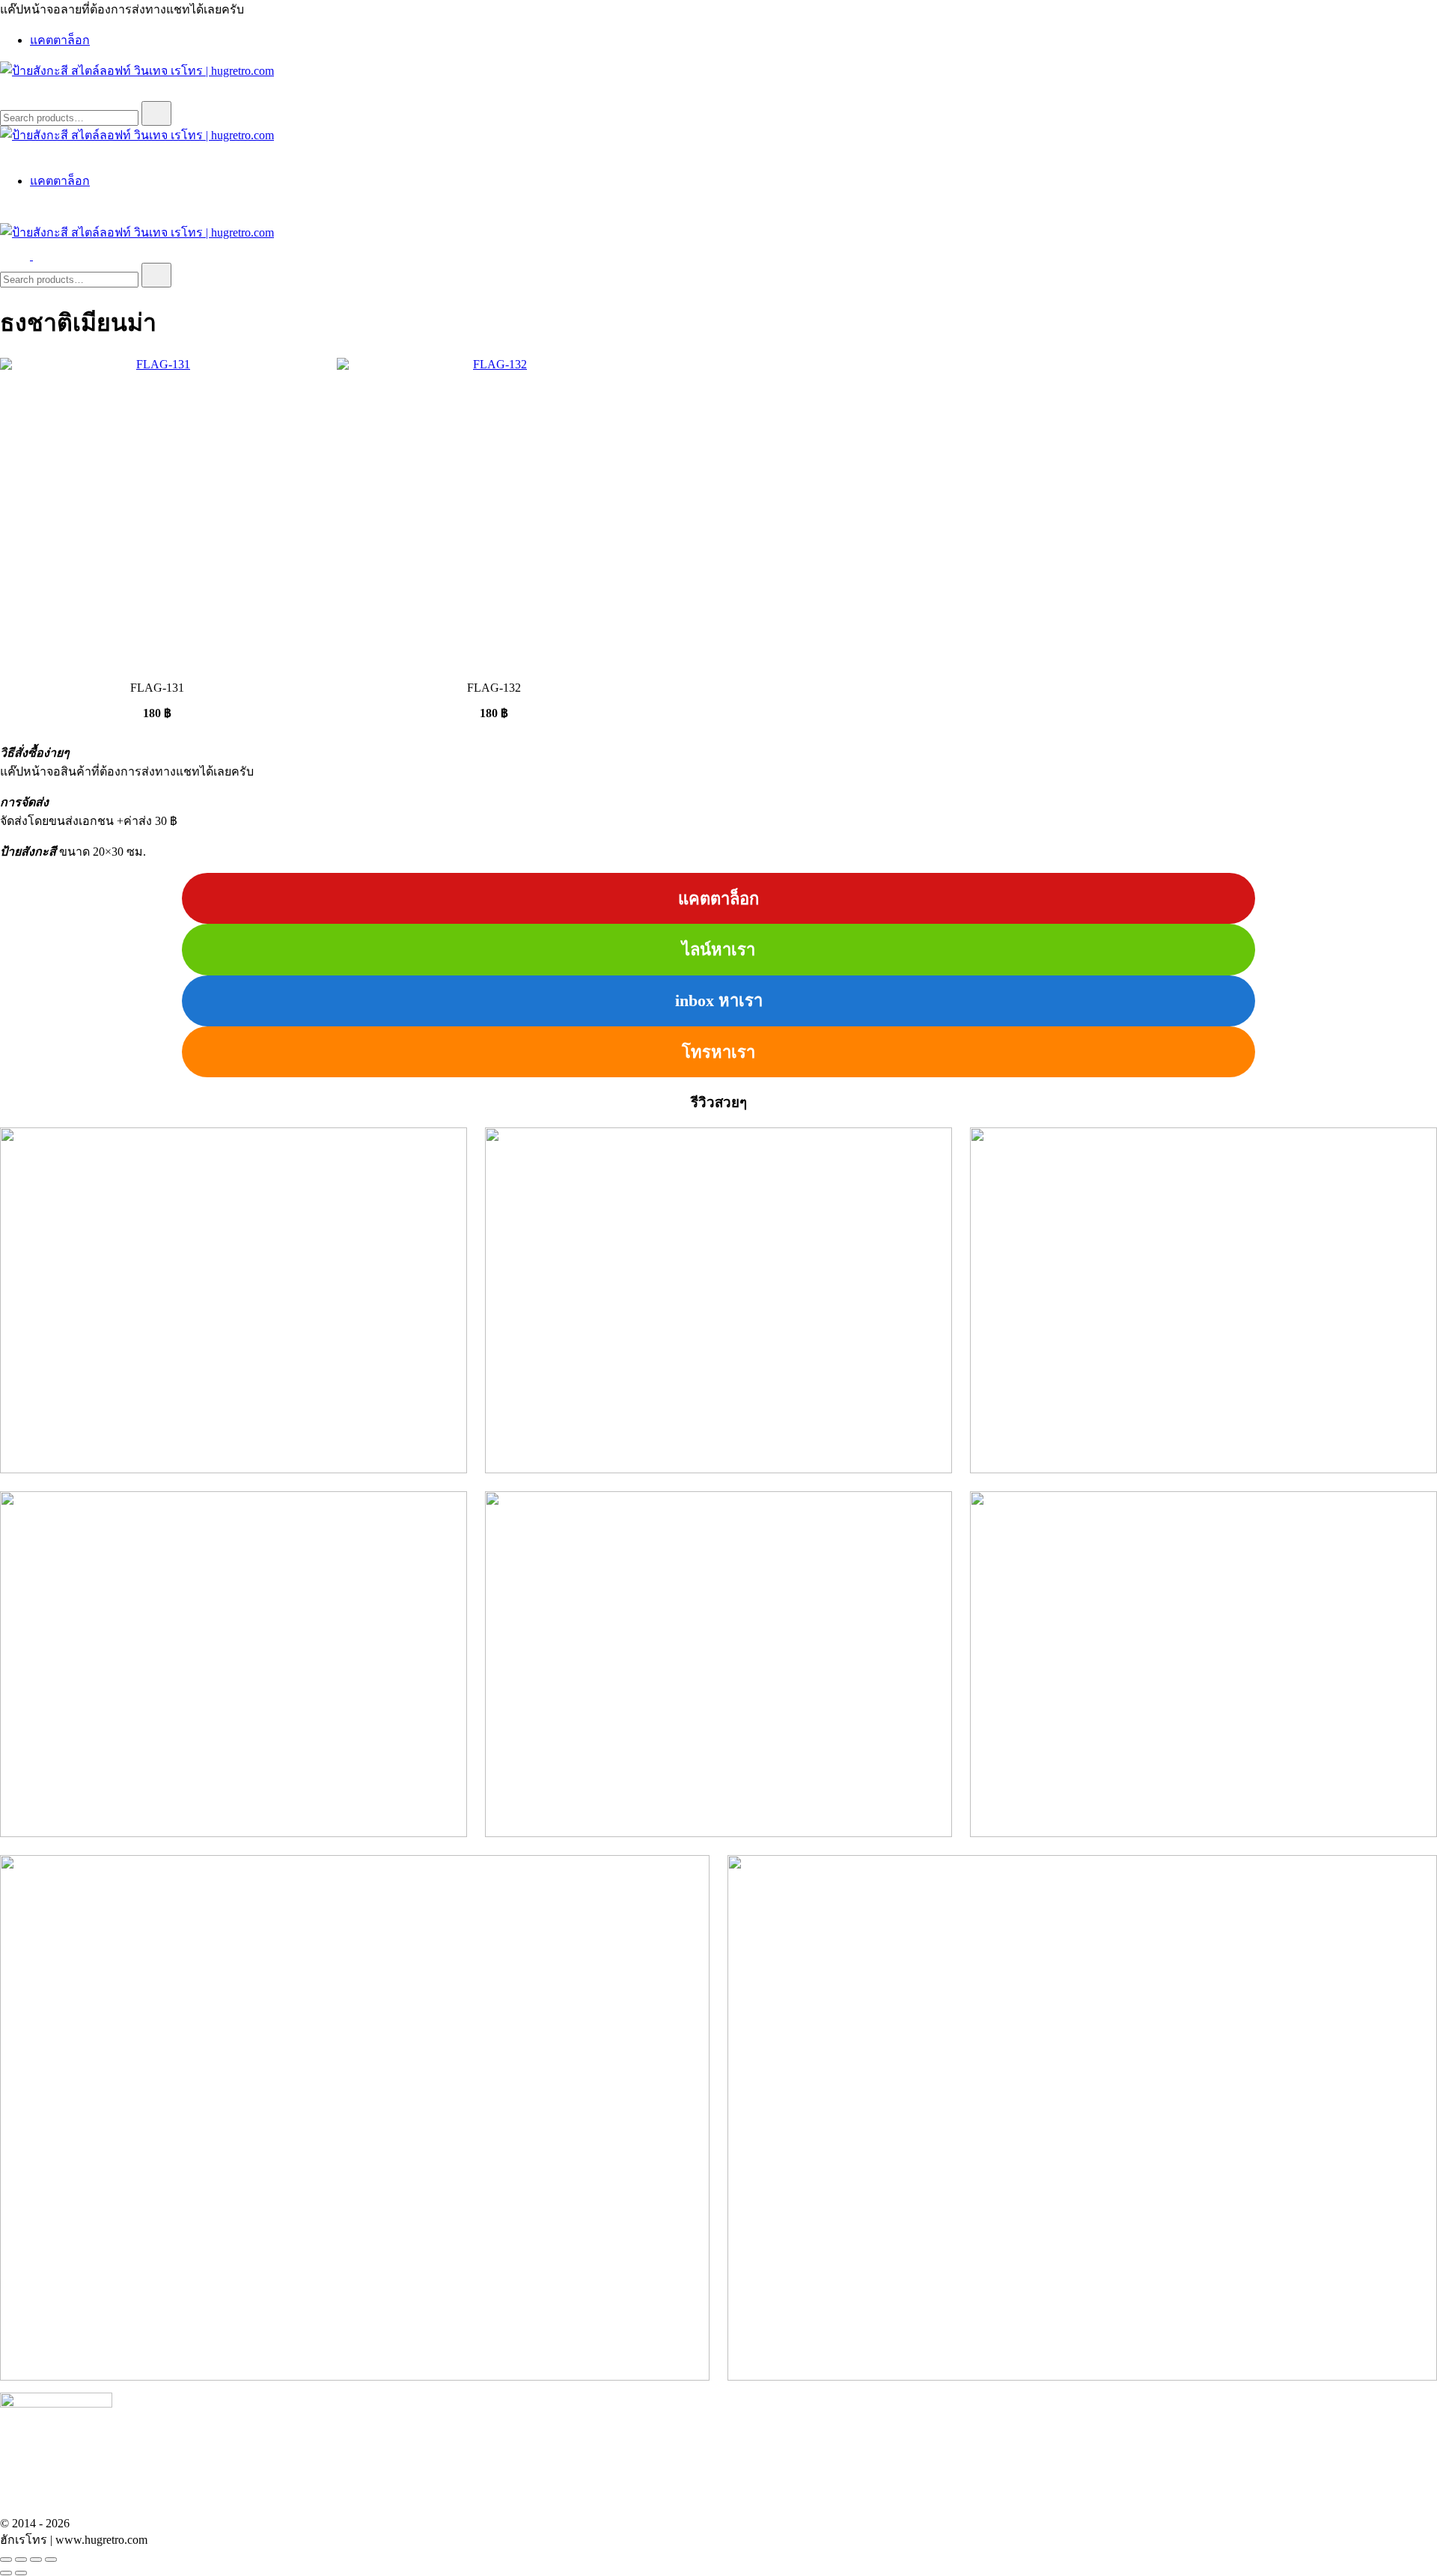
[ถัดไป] (21, 2573)
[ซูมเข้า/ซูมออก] (6, 2560)
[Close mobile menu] (6, 152)
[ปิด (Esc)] (51, 2560)
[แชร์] (36, 2560)
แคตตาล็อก (60, 40)
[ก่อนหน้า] (6, 2573)
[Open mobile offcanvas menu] (39, 256)
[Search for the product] (156, 113)
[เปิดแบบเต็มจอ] (21, 2560)
